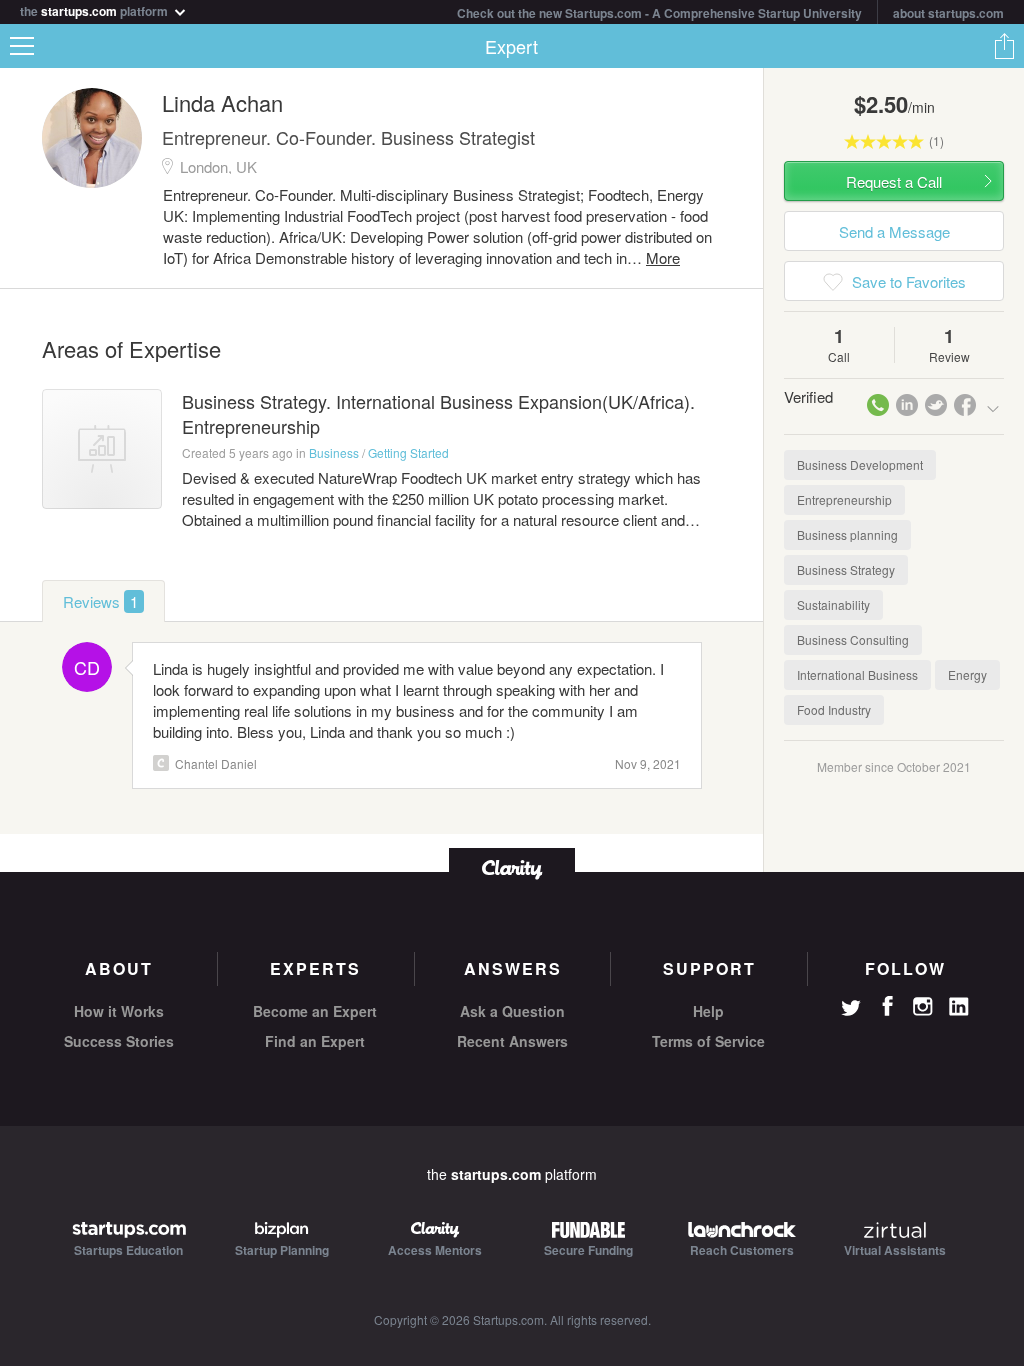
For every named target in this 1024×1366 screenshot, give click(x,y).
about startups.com (948, 13)
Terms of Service (708, 1041)
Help (708, 1011)
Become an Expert (315, 1011)
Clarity (161, 763)
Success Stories (119, 1041)
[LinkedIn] (959, 1007)
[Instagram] (923, 1007)
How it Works (119, 1011)
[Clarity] (512, 867)
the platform (95, 9)
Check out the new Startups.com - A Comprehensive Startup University (659, 13)
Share (1004, 46)
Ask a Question (512, 1011)
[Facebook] (887, 1006)
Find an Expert (315, 1041)
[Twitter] (851, 1010)
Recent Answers (512, 1041)
